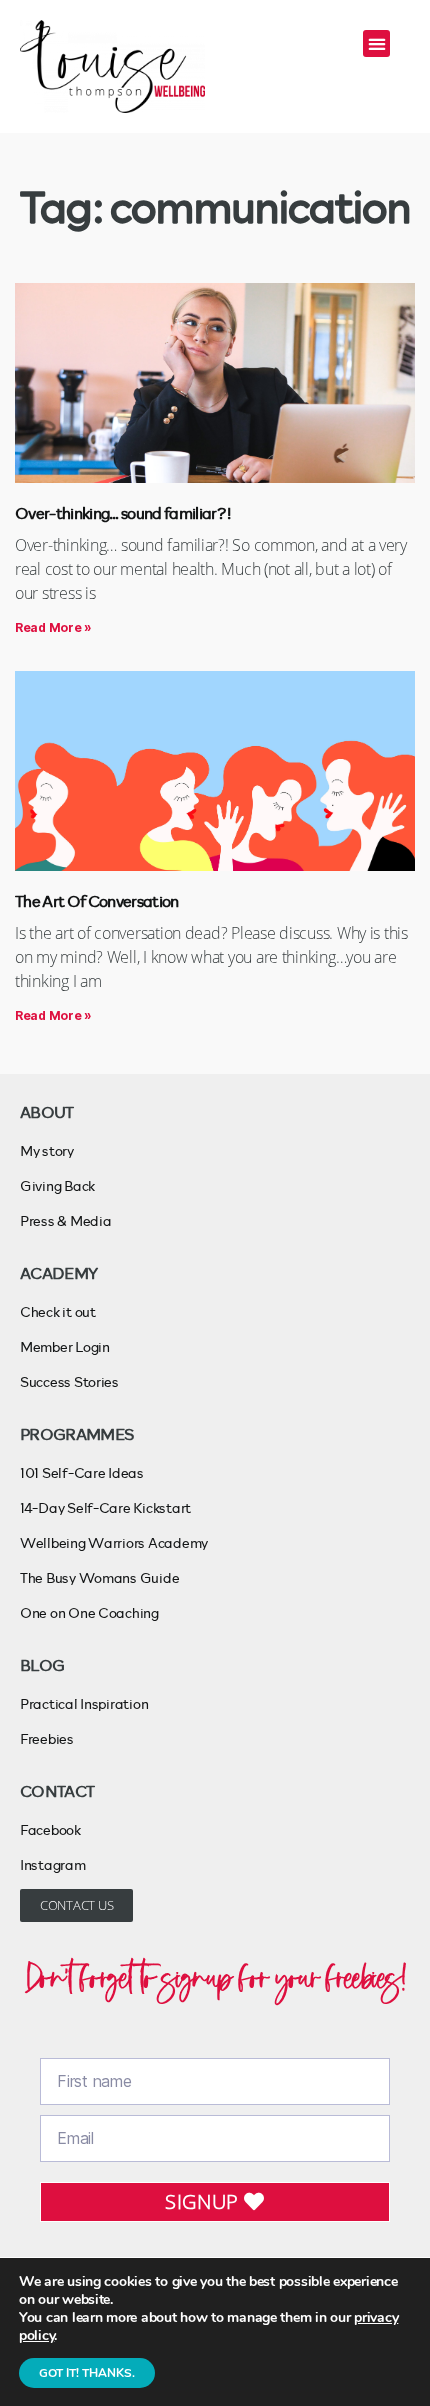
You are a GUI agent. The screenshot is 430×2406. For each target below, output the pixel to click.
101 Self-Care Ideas (82, 1472)
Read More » (53, 627)
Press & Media (66, 1220)
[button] (376, 43)
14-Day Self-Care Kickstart (105, 1507)
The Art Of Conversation (97, 900)
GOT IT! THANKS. (87, 2373)
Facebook (50, 1829)
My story (47, 1150)
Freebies (47, 1738)
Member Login (65, 1346)
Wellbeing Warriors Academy (114, 1542)
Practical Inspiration (84, 1703)
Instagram (53, 1864)
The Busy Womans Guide (99, 1577)
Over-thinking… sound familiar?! (123, 512)
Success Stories (69, 1381)
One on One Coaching (89, 1612)
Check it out (58, 1311)
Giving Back (57, 1185)
